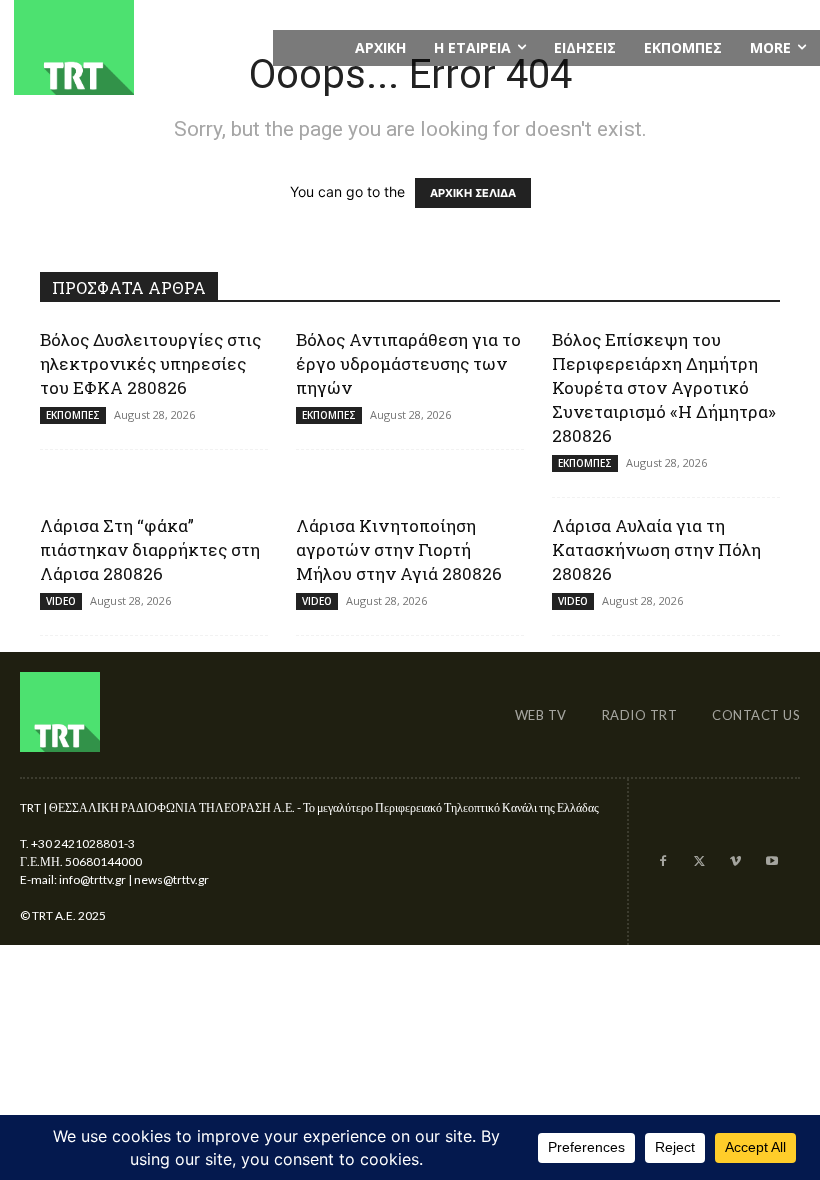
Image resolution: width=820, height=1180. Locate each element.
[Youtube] (772, 862)
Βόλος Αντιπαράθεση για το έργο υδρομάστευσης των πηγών (408, 363)
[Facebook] (662, 862)
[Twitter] (699, 862)
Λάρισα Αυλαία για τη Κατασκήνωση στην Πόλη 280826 (656, 549)
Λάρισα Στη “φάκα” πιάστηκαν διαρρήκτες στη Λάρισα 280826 (150, 549)
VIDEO (61, 601)
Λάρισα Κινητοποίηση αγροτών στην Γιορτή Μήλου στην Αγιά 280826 (399, 549)
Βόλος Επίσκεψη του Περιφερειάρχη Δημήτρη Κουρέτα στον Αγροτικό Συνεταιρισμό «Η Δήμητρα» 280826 (664, 387)
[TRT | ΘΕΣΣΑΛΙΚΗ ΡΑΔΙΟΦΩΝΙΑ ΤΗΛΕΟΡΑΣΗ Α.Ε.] (136, 47)
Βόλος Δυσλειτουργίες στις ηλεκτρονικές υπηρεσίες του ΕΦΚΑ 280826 (150, 363)
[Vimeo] (735, 862)
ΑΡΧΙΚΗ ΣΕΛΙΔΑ (473, 193)
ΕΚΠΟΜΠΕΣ (73, 415)
